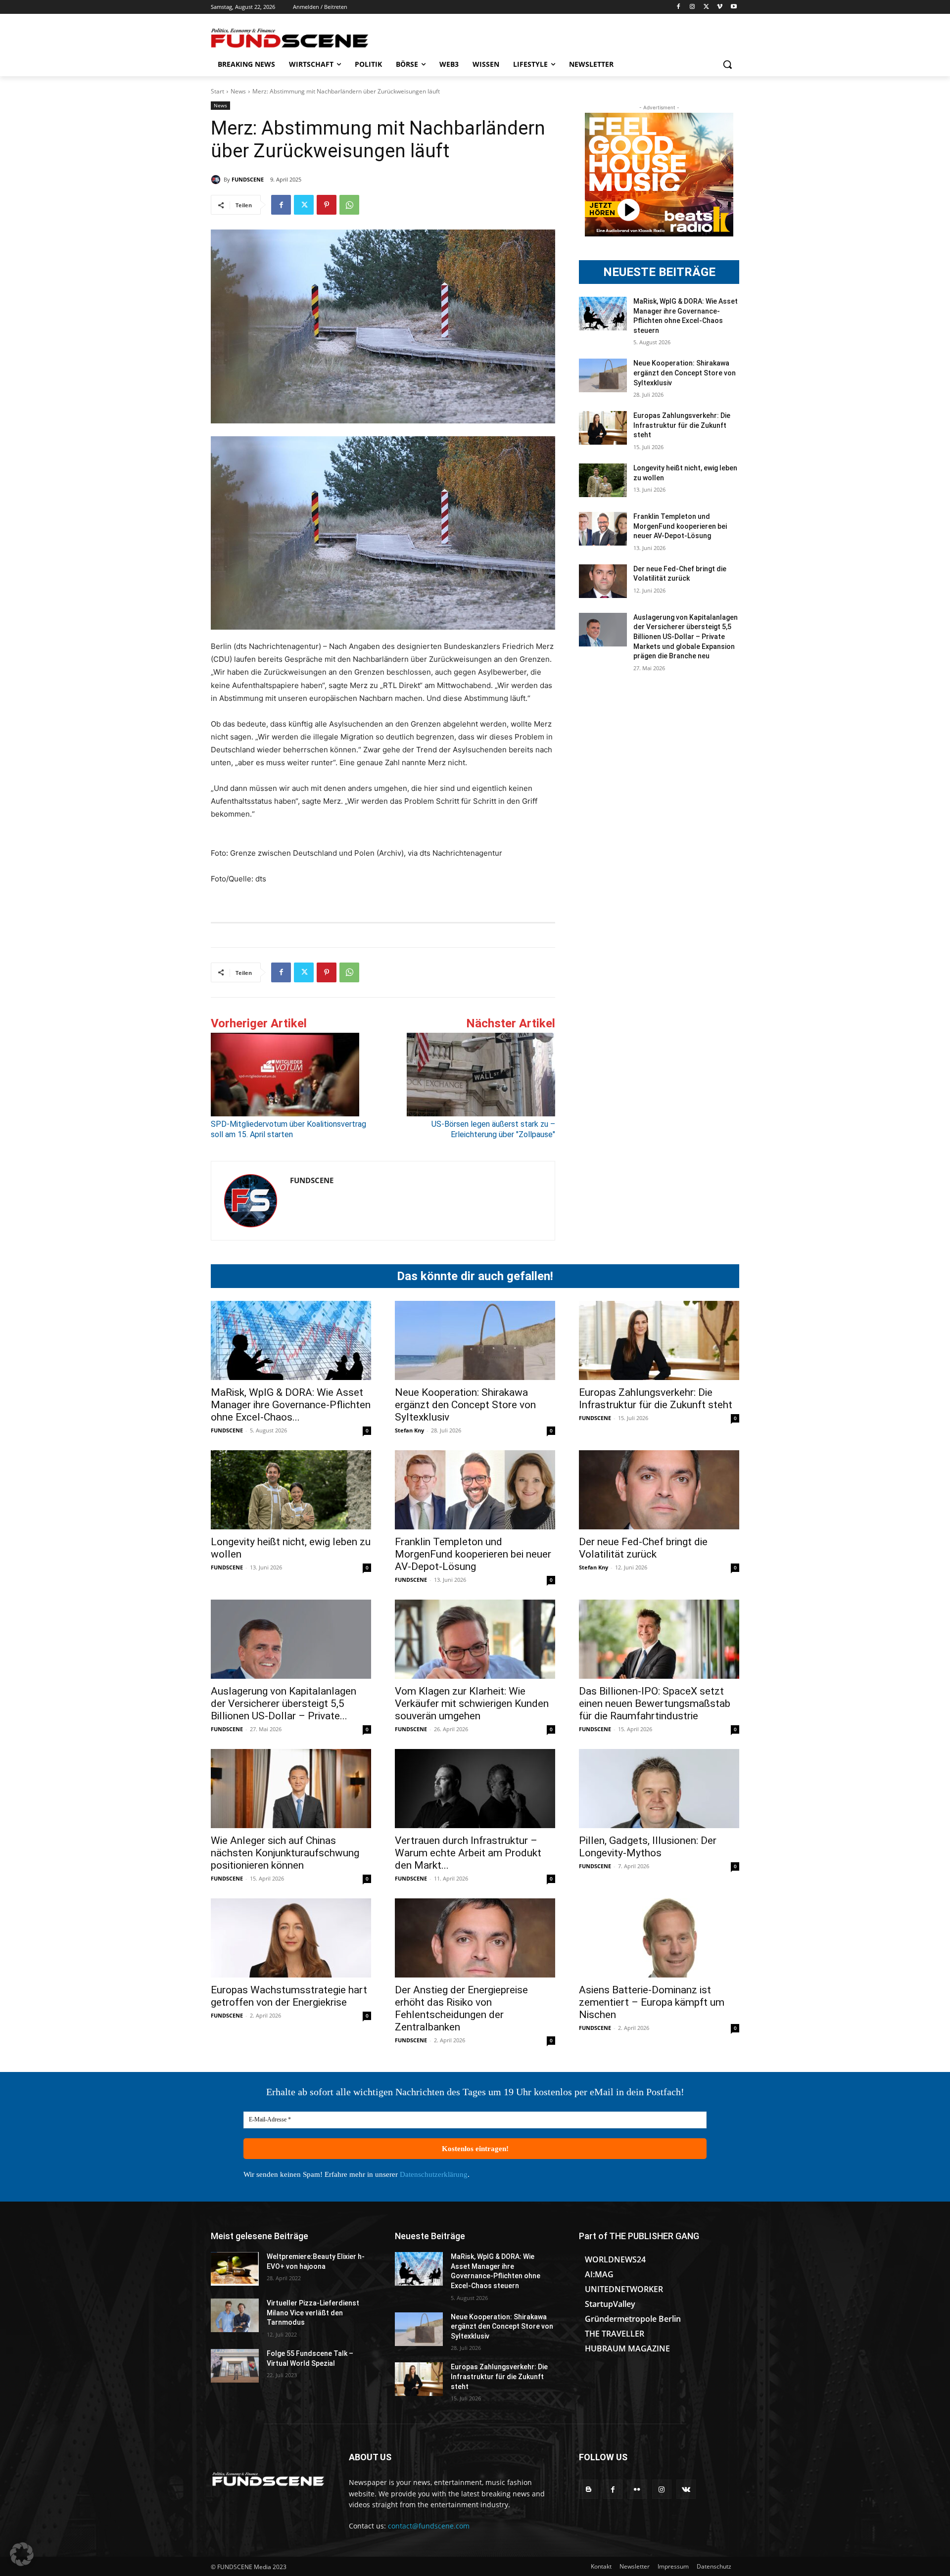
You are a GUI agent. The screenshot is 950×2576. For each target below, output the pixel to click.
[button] (727, 64)
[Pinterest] (327, 205)
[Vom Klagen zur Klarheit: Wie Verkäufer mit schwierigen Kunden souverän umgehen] (475, 1639)
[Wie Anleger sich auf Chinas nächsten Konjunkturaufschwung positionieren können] (291, 1789)
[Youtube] (734, 7)
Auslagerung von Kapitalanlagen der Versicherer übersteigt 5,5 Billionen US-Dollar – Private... (284, 1703)
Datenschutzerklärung (434, 2174)
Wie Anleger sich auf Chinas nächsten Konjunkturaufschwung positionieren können (285, 1853)
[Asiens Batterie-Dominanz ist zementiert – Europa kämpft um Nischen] (659, 1938)
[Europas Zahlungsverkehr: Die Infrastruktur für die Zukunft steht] (603, 428)
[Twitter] (706, 7)
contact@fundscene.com (429, 2526)
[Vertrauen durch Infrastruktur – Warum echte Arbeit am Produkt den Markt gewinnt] (475, 1789)
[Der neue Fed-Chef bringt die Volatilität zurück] (603, 581)
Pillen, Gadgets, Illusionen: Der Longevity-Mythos (648, 1847)
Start (217, 91)
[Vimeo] (720, 7)
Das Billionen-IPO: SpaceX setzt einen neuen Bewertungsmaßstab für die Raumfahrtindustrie (655, 1703)
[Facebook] (679, 7)
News (238, 91)
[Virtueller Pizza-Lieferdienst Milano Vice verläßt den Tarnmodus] (235, 2315)
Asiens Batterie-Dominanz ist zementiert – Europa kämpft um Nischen (652, 2002)
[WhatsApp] (349, 205)
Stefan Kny (409, 1430)
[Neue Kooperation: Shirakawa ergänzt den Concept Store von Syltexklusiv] (603, 375)
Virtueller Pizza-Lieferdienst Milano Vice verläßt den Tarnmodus (313, 2313)
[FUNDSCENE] (217, 180)
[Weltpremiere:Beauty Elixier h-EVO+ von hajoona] (235, 2269)
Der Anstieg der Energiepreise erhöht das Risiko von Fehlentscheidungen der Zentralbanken (461, 2008)
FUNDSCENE (248, 179)
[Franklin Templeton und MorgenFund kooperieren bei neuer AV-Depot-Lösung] (603, 529)
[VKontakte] (686, 2489)
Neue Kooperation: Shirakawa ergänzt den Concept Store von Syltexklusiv (685, 373)
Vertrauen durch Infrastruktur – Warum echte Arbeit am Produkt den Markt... (468, 1853)
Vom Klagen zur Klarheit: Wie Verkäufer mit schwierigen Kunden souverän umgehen (472, 1703)
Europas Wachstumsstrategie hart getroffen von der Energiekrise (289, 1996)
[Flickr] (637, 2489)
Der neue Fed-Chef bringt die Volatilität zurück (643, 1548)
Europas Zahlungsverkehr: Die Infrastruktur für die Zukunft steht (682, 425)
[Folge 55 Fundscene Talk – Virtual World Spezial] (235, 2366)
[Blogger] (589, 2489)
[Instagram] (692, 7)
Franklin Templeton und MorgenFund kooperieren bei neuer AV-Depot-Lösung (680, 526)
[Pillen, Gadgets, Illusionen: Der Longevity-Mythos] (659, 1789)
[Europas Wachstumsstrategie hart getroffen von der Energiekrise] (291, 1938)
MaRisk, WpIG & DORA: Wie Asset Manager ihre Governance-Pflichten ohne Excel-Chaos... (291, 1405)
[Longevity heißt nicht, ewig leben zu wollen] (603, 480)
